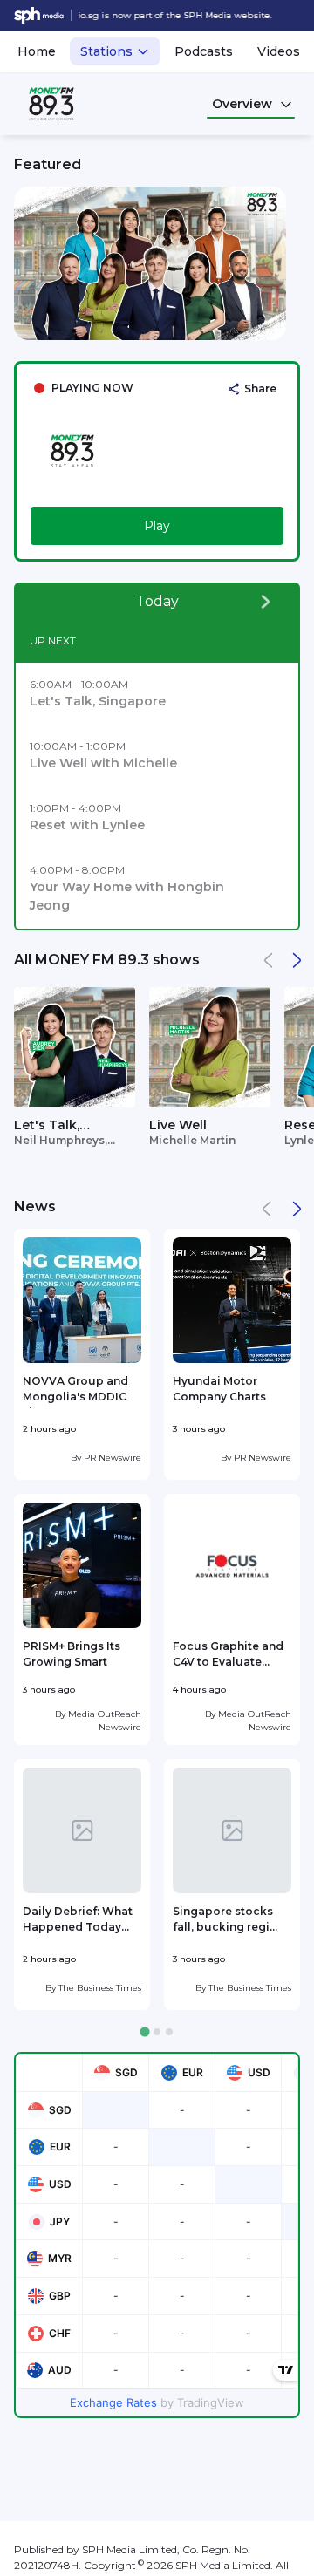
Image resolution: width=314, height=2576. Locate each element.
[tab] (144, 2032)
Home (37, 51)
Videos (279, 51)
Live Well (178, 1125)
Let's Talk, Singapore (48, 1126)
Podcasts (204, 51)
